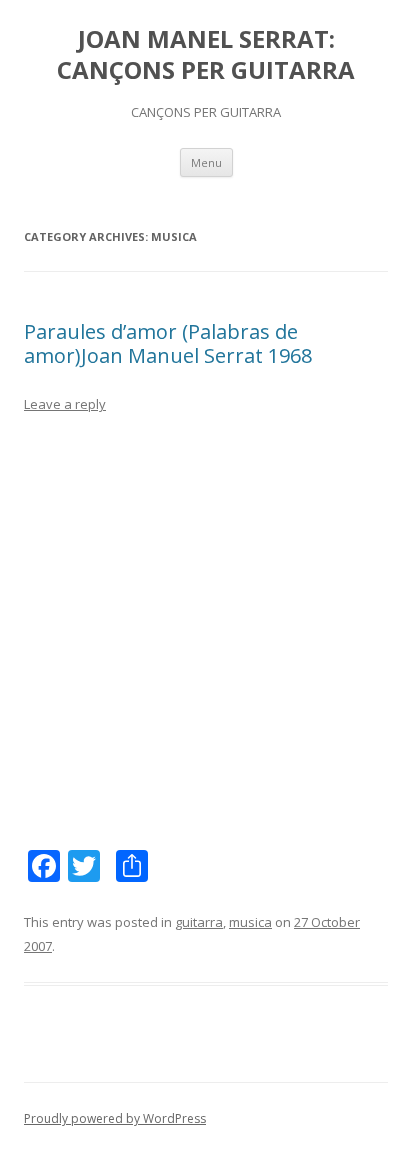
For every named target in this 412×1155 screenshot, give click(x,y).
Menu (206, 162)
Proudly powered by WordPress (115, 1118)
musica (250, 922)
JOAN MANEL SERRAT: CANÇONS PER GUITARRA (206, 55)
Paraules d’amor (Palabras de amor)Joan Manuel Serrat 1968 (168, 343)
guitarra (199, 922)
